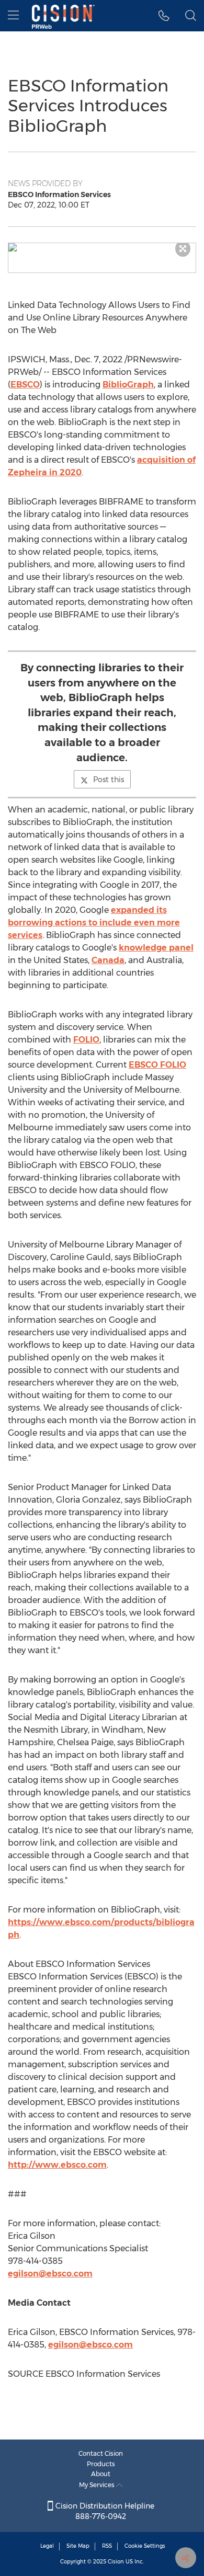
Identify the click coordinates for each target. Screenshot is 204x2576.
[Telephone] (164, 16)
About (101, 2474)
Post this (109, 780)
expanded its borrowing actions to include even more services (94, 923)
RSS (107, 2546)
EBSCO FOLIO (157, 1065)
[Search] (191, 16)
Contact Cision (101, 2453)
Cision (116, 2562)
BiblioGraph (128, 385)
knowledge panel (156, 948)
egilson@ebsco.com (50, 2274)
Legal (47, 2546)
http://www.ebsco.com (57, 2165)
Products (101, 2464)
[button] (102, 247)
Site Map (78, 2546)
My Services (98, 2485)
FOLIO (86, 1040)
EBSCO (25, 385)
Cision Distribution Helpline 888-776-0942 (104, 2511)
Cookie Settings (145, 2546)
